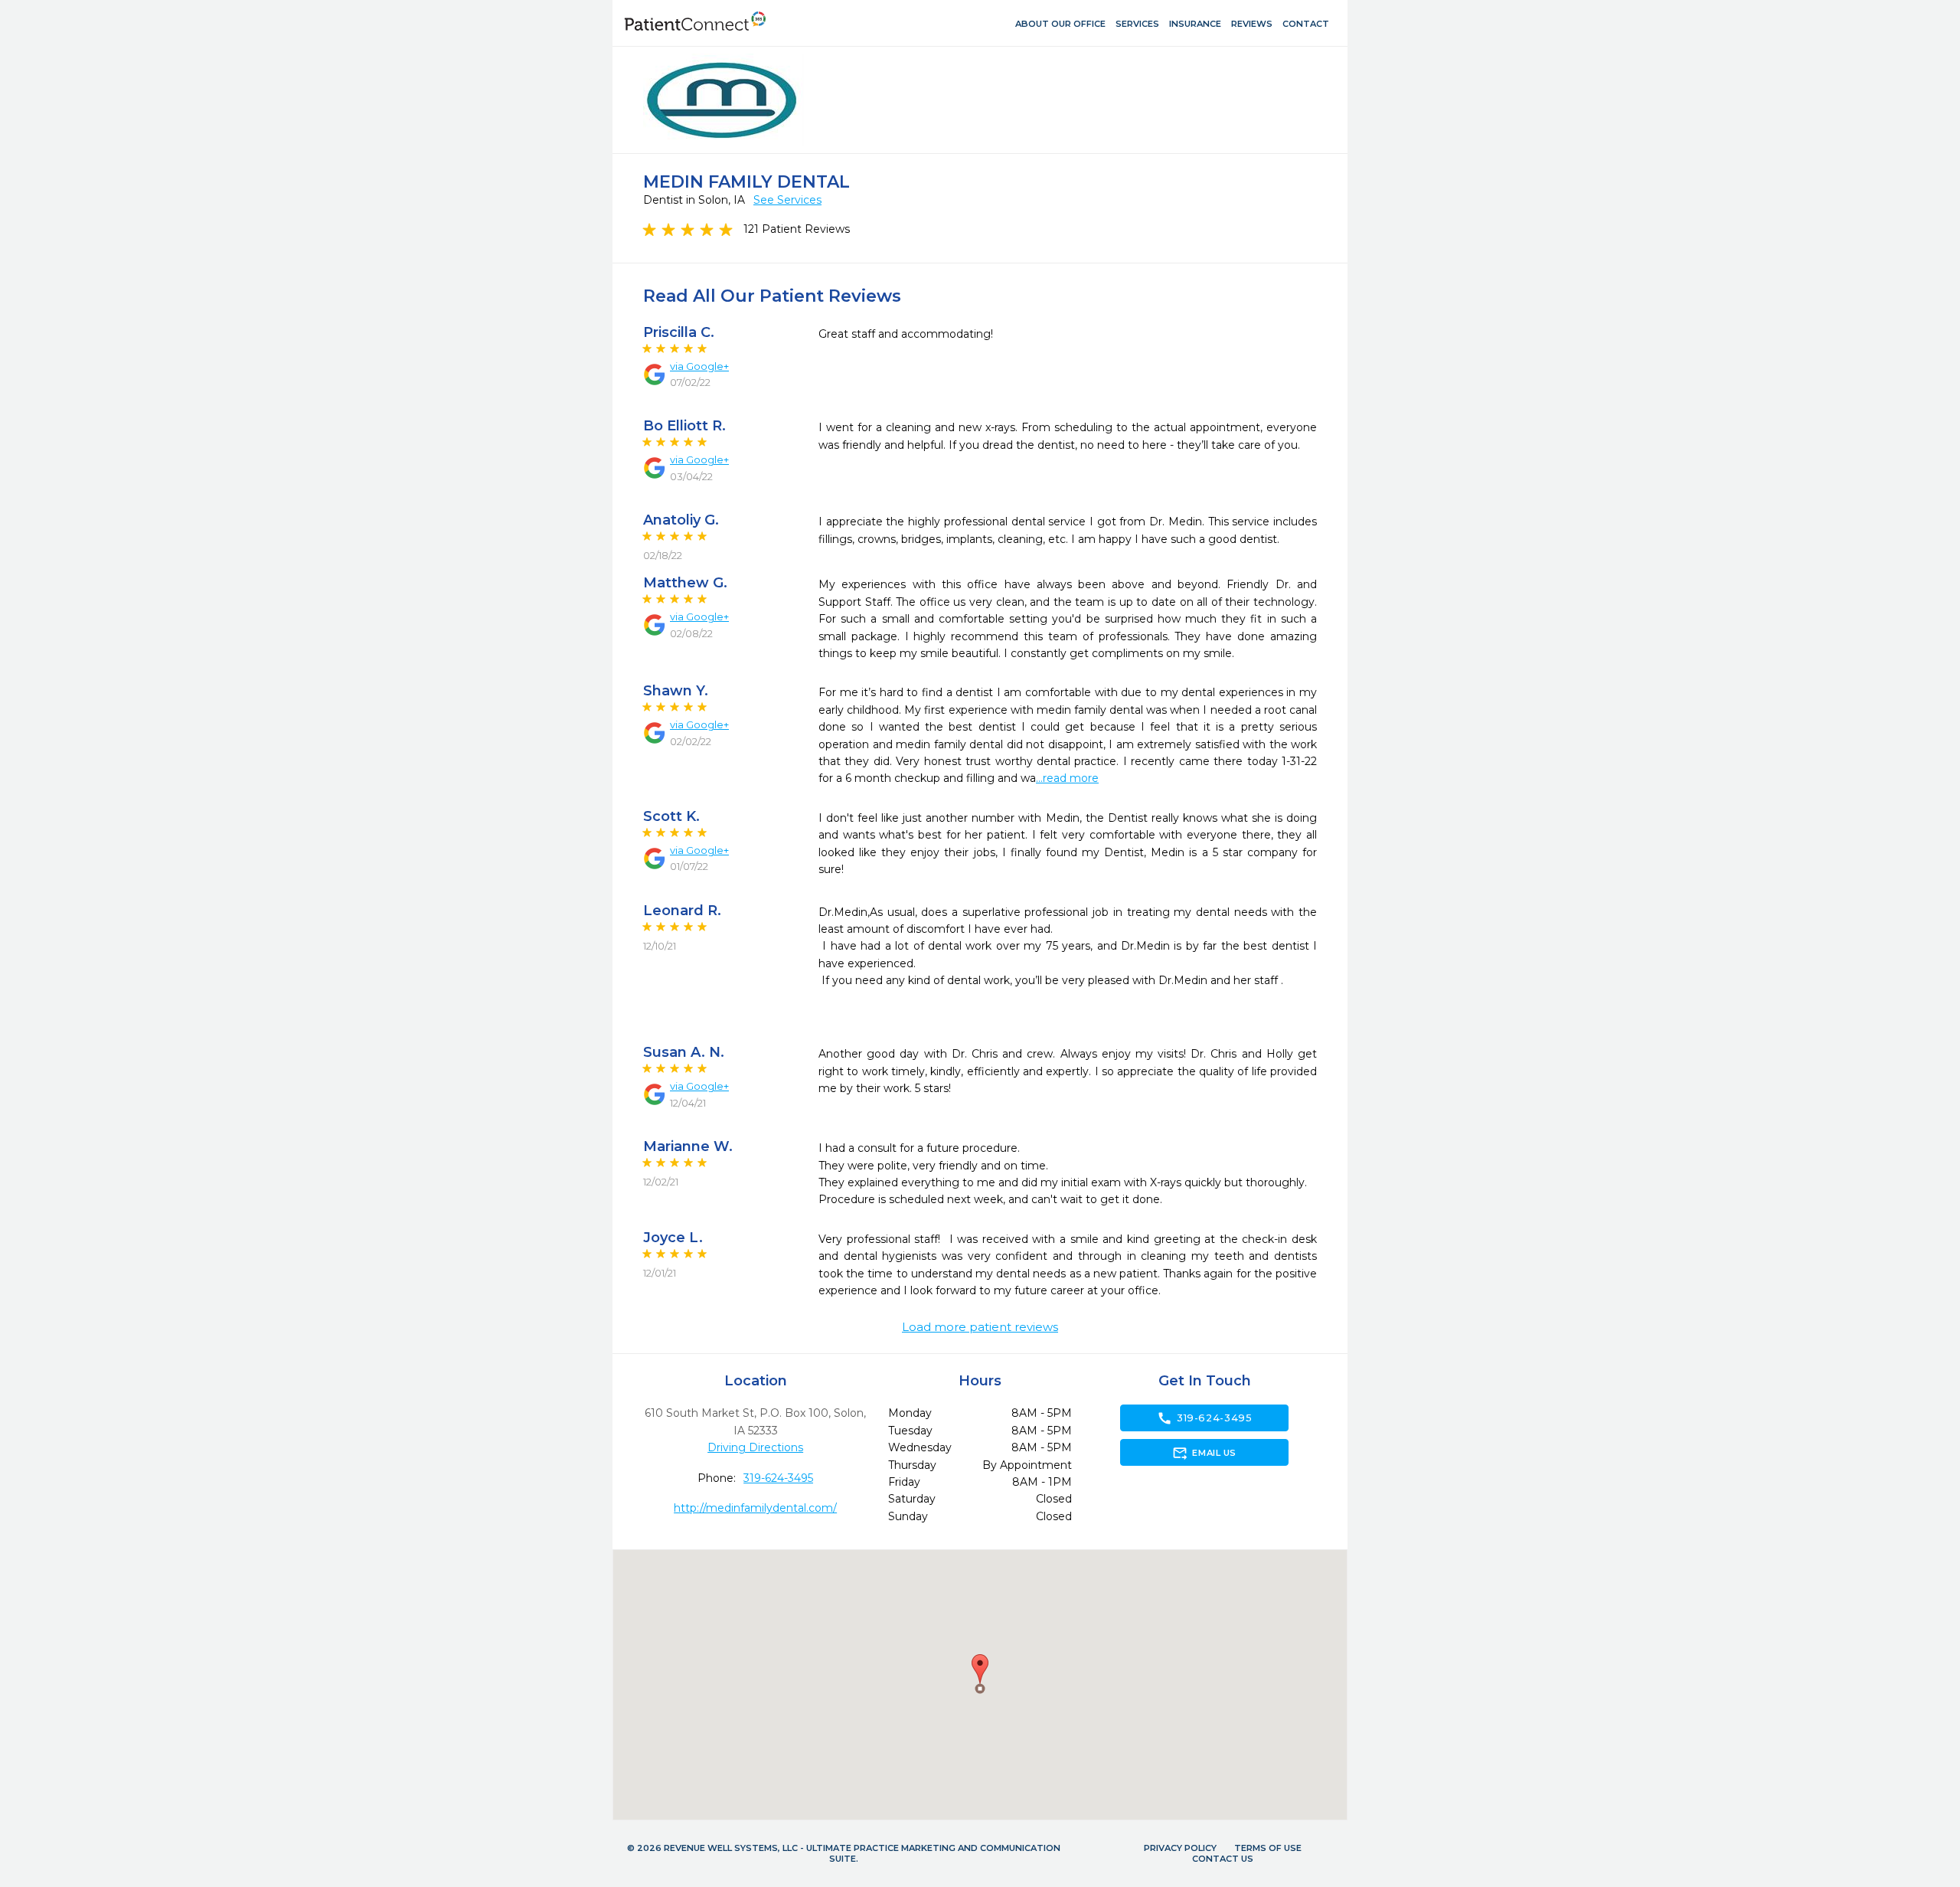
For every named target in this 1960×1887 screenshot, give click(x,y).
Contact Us (1223, 1859)
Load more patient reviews (980, 1327)
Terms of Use (1268, 1848)
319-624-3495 (778, 1478)
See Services (787, 200)
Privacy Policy (1180, 1848)
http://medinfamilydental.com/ (755, 1508)
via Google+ (699, 366)
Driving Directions (755, 1447)
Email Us (1204, 1453)
